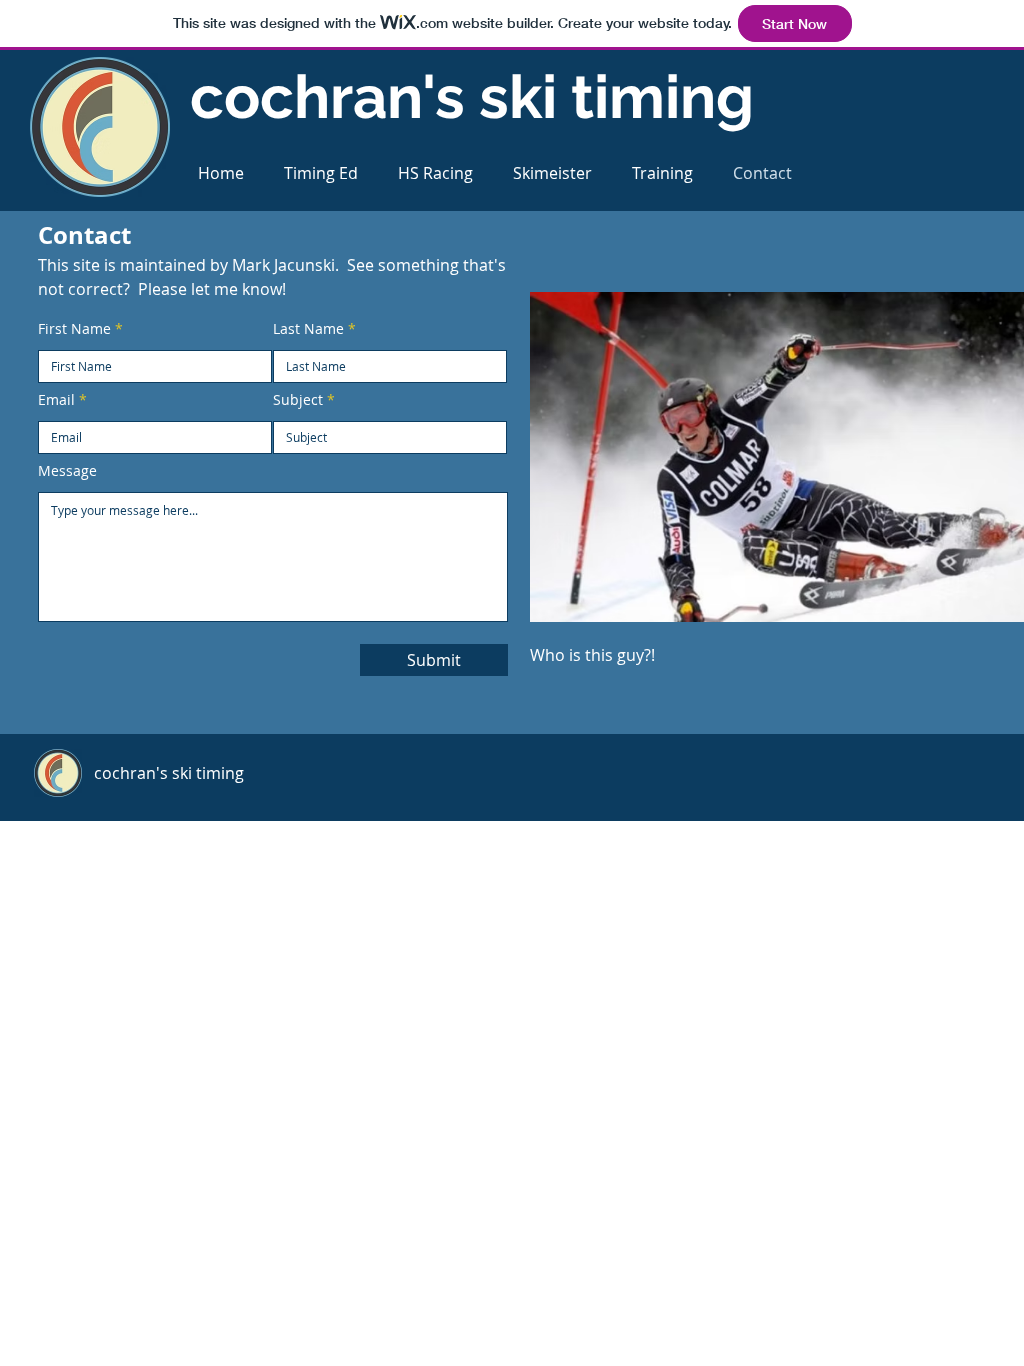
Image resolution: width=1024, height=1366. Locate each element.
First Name (74, 329)
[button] (321, 173)
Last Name (308, 329)
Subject (298, 400)
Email (56, 400)
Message (67, 471)
